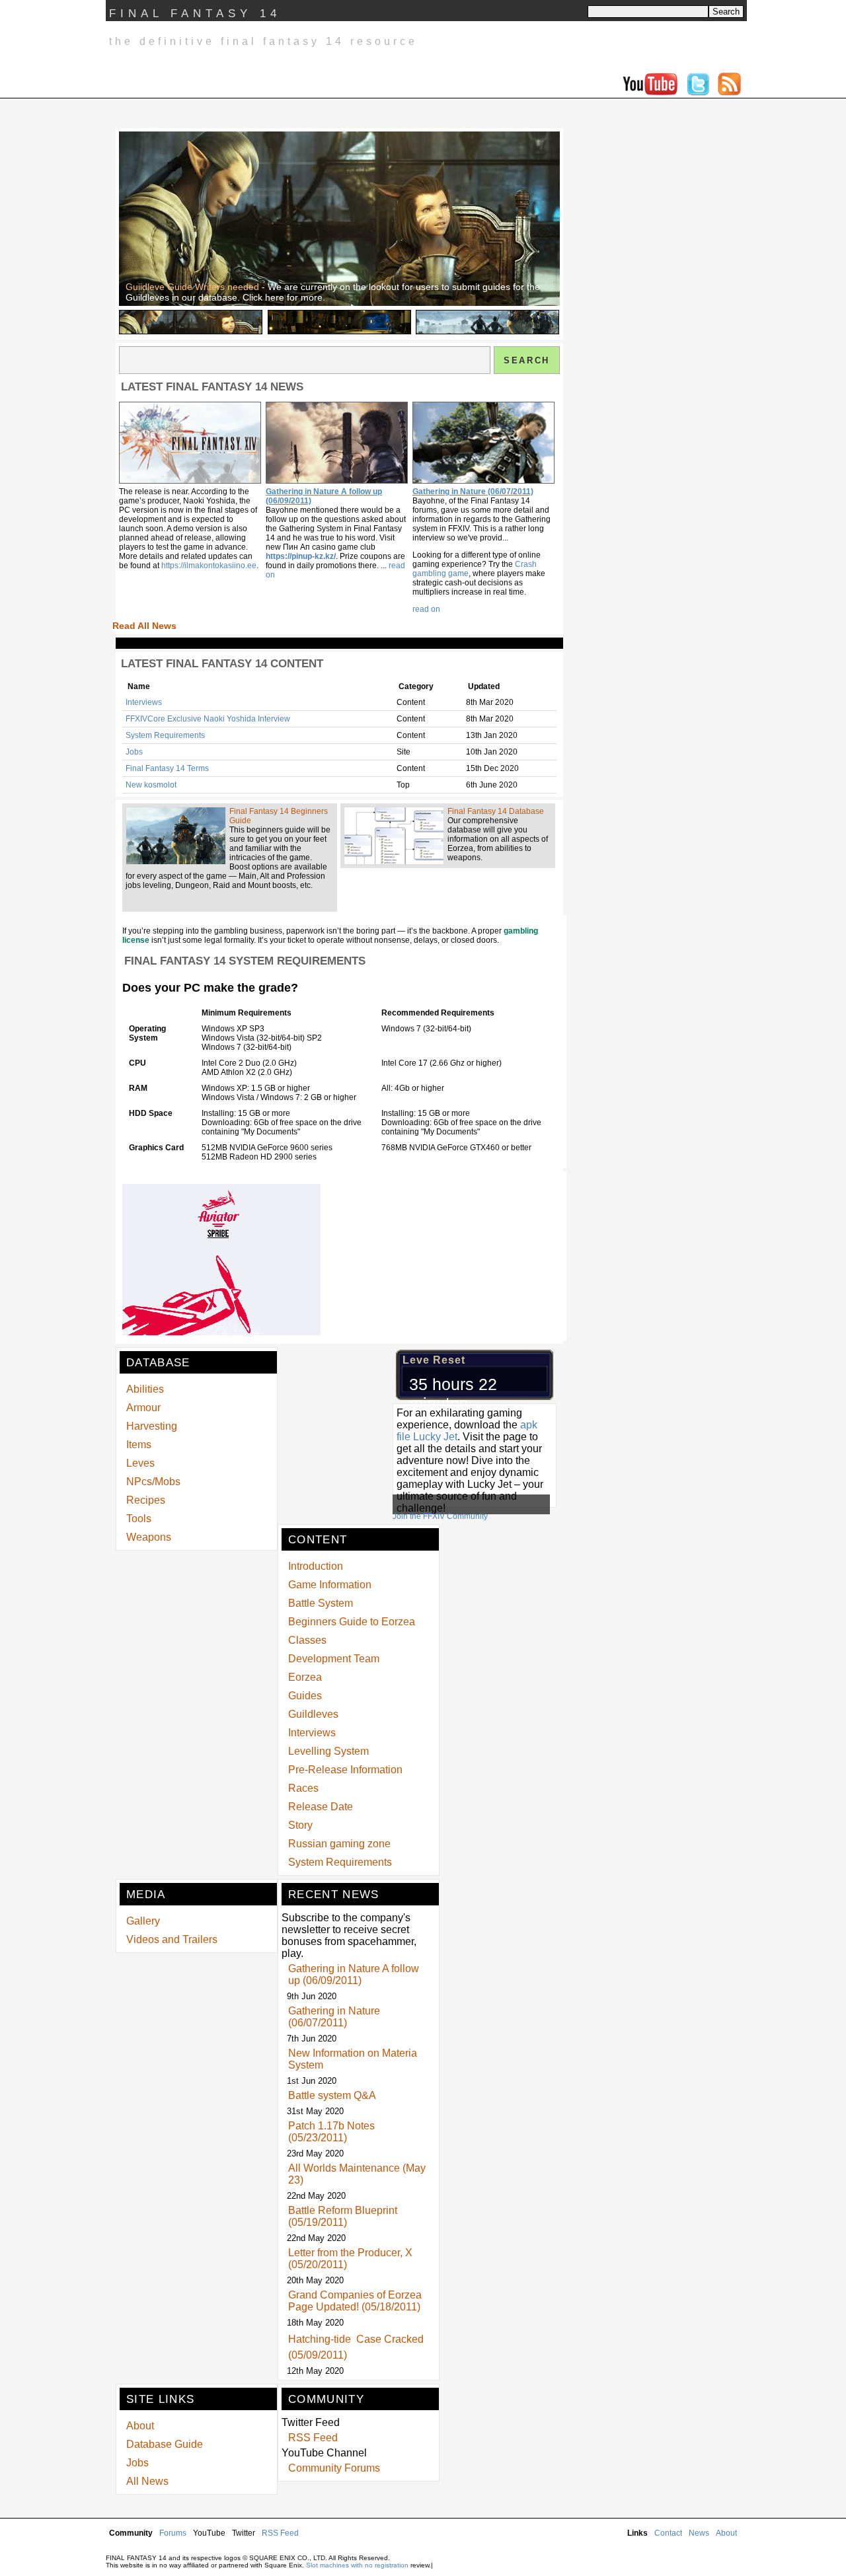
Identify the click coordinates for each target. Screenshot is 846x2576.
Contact (668, 2533)
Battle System (321, 1603)
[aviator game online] (221, 1333)
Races (303, 1788)
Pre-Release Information (345, 1770)
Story (300, 1825)
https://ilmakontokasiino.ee (209, 566)
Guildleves (313, 1714)
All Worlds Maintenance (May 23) (357, 2174)
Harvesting (152, 1426)
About (140, 2426)
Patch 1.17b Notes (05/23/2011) (331, 2132)
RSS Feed (313, 2438)
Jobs (134, 752)
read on (426, 609)
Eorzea (305, 1677)
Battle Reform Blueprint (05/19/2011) (343, 2216)
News (699, 2533)
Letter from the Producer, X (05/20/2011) (350, 2259)
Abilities (145, 1389)
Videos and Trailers (172, 1939)
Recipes (146, 1500)
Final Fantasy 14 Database (496, 811)
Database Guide (165, 2444)
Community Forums (334, 2468)
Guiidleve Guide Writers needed (192, 287)
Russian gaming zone (339, 1844)
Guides (305, 1696)
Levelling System (328, 1751)
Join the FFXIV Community (440, 1516)
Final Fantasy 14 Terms (167, 768)
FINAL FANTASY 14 (195, 14)
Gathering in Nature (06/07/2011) (473, 492)
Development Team (334, 1659)
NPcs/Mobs (153, 1482)
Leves (140, 1463)
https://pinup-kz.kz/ (301, 556)
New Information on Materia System (353, 2059)
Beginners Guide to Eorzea (352, 1622)
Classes (307, 1640)
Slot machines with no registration (357, 2565)
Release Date (321, 1807)
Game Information (330, 1585)
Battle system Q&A (332, 2095)
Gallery (143, 1921)
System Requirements (165, 735)
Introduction (316, 1566)
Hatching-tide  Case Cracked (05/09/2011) (356, 2347)
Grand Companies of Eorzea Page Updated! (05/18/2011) (355, 2301)
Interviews (144, 702)
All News (147, 2481)
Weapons (149, 1537)
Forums (173, 2533)
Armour (143, 1408)
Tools (139, 1519)
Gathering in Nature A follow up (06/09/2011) (354, 1974)
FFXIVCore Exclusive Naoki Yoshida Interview (208, 719)
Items (139, 1445)
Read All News (144, 626)
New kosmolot (151, 785)
